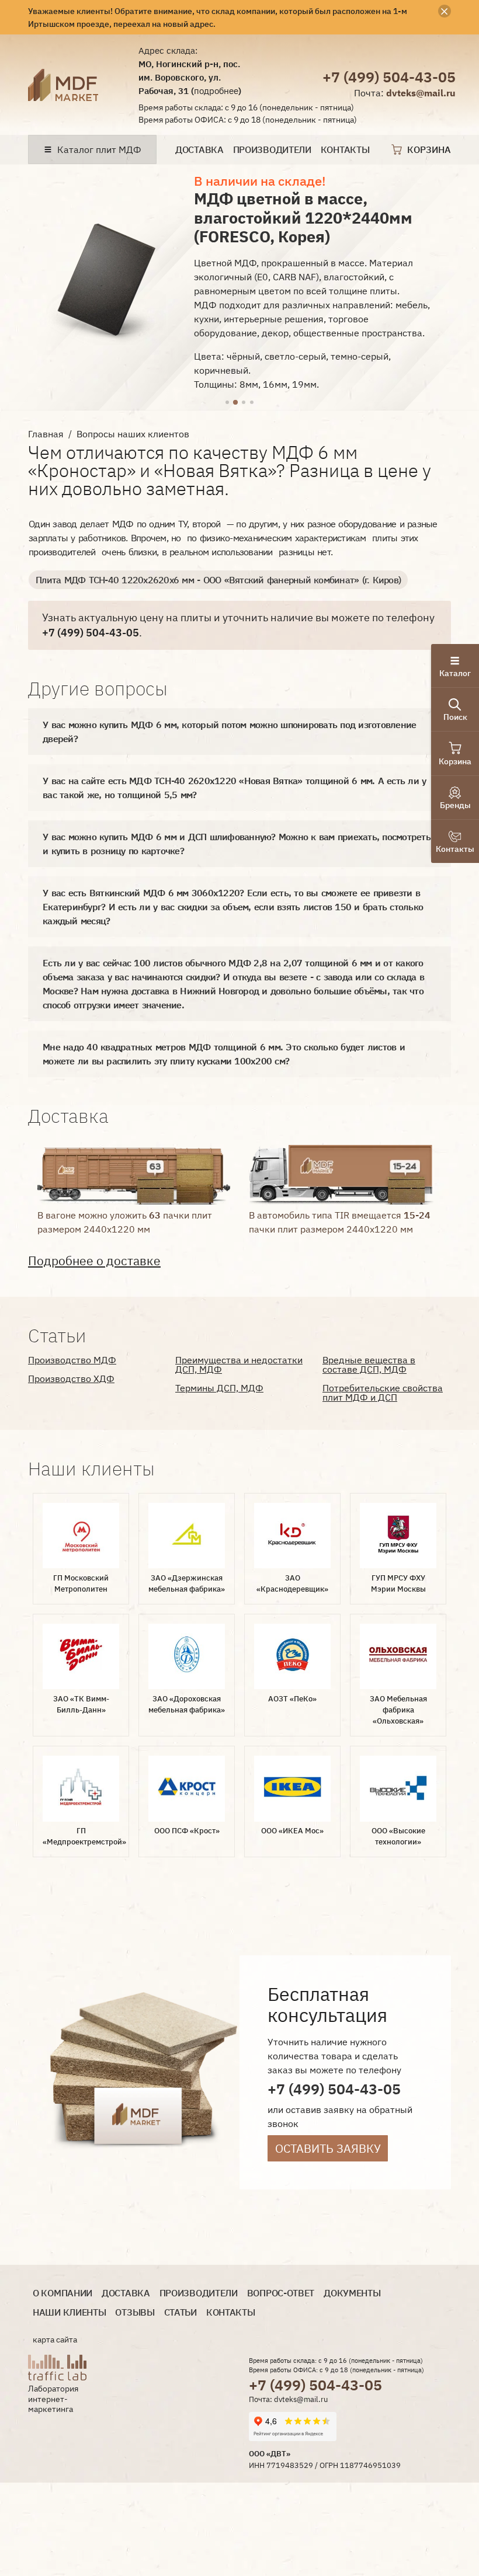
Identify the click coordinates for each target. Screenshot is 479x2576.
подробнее (216, 90)
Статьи (181, 2312)
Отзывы (135, 2312)
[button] (227, 403)
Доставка (199, 150)
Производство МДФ (72, 1360)
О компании (63, 2293)
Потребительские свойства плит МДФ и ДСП (383, 1393)
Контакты (345, 150)
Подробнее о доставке (94, 1261)
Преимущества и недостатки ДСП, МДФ (239, 1364)
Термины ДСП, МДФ (219, 1388)
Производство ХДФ (71, 1378)
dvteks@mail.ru (421, 93)
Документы (352, 2293)
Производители (272, 150)
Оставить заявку (328, 2148)
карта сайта (55, 2340)
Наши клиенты (69, 2312)
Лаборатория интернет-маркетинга (53, 2399)
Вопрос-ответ (281, 2293)
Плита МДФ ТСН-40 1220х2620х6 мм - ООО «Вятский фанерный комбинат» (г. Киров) (218, 580)
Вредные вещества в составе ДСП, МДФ (369, 1364)
